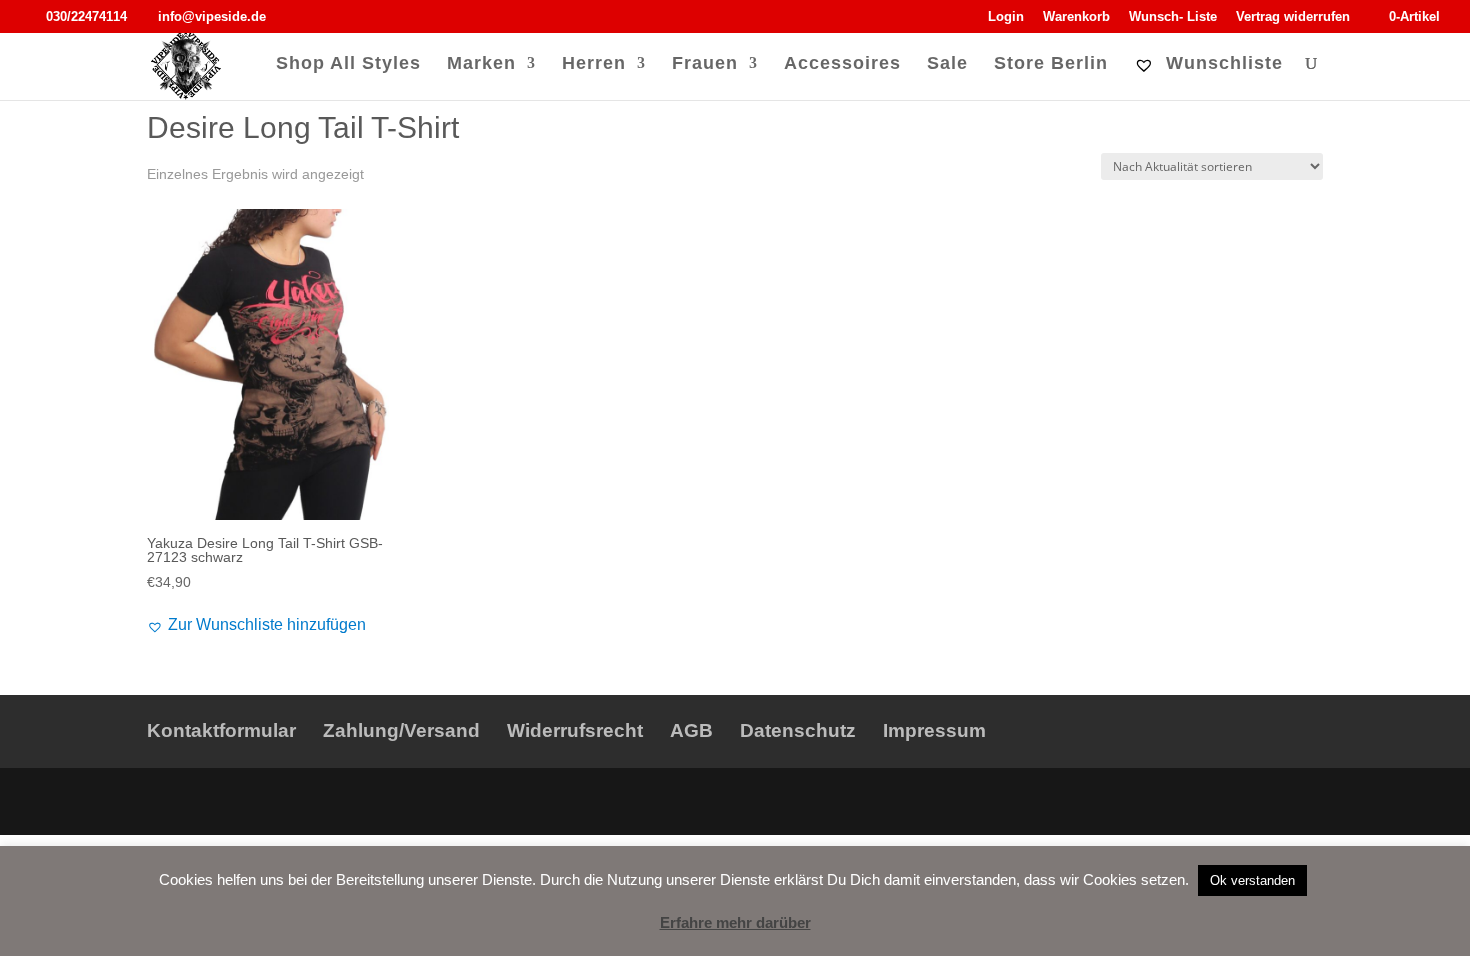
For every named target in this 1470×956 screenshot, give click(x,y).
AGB (691, 730)
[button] (256, 625)
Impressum (934, 730)
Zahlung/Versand (401, 730)
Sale (947, 64)
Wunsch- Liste (1173, 17)
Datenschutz (798, 730)
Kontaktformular (221, 730)
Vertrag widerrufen (1293, 17)
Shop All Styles (348, 64)
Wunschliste (1221, 64)
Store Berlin (1051, 64)
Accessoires (842, 64)
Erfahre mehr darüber (735, 922)
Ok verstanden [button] (1252, 880)
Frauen (705, 64)
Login (1006, 17)
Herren (594, 64)
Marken (481, 64)
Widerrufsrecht (575, 730)
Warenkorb (1076, 17)
